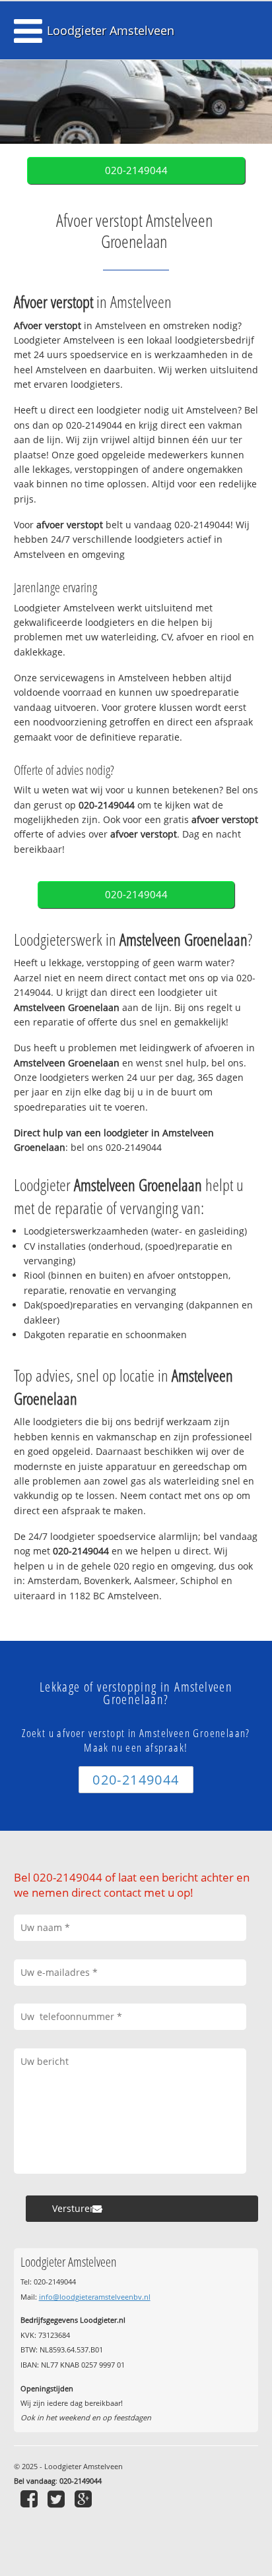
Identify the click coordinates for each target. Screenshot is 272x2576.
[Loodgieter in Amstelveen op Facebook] (31, 2499)
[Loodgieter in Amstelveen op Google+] (85, 2499)
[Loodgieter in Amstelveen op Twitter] (58, 2499)
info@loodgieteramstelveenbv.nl (95, 2297)
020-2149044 (136, 170)
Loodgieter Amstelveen (111, 30)
